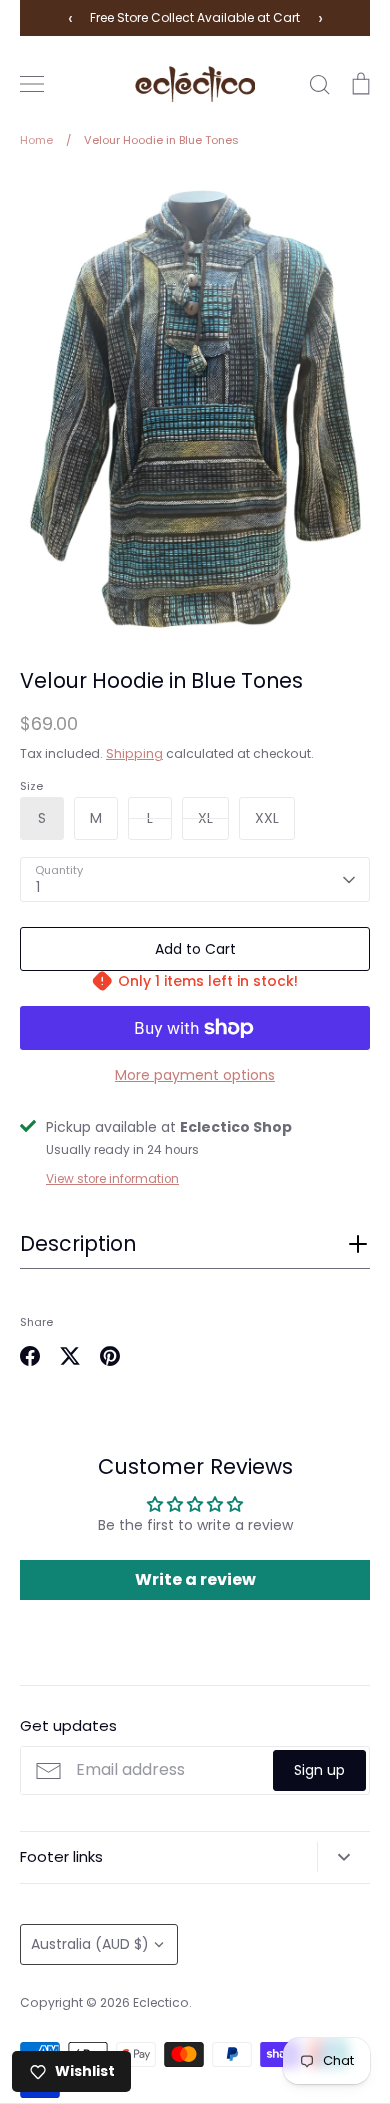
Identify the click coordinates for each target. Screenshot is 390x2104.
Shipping (134, 753)
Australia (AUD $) (90, 1944)
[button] (195, 1250)
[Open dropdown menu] (343, 1857)
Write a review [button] (195, 1579)
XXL (267, 818)
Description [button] (78, 1244)
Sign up (319, 1770)
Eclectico (161, 2002)
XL (205, 818)
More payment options (195, 1075)
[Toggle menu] (32, 84)
